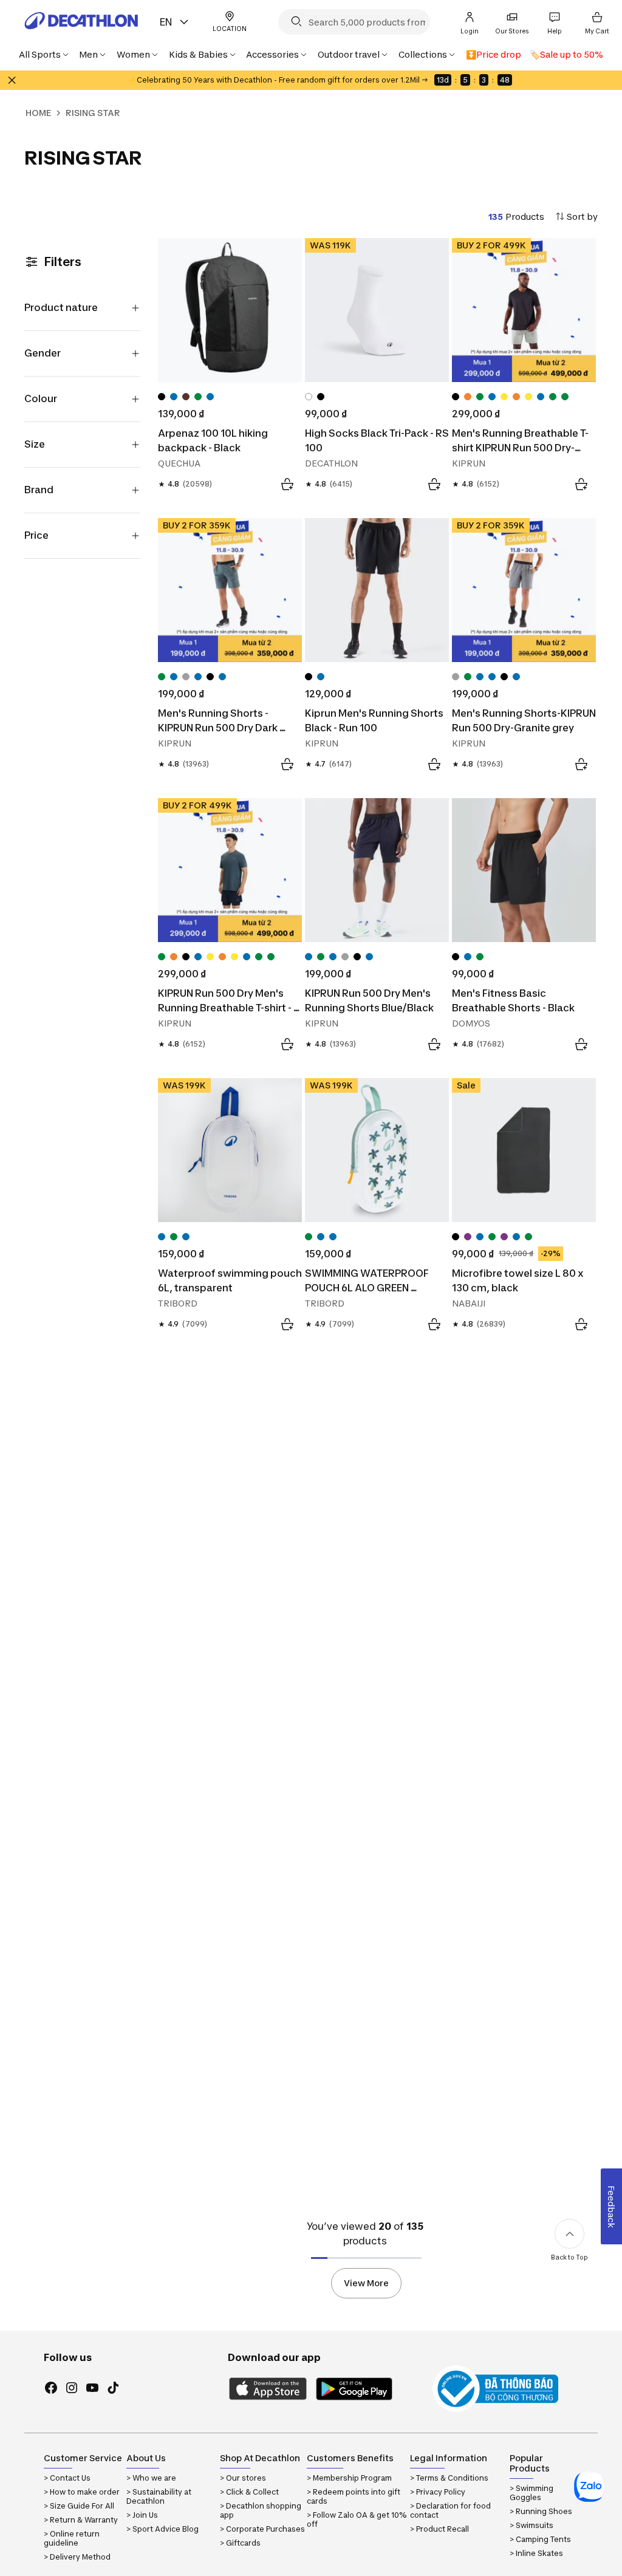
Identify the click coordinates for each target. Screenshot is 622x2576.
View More (366, 2283)
